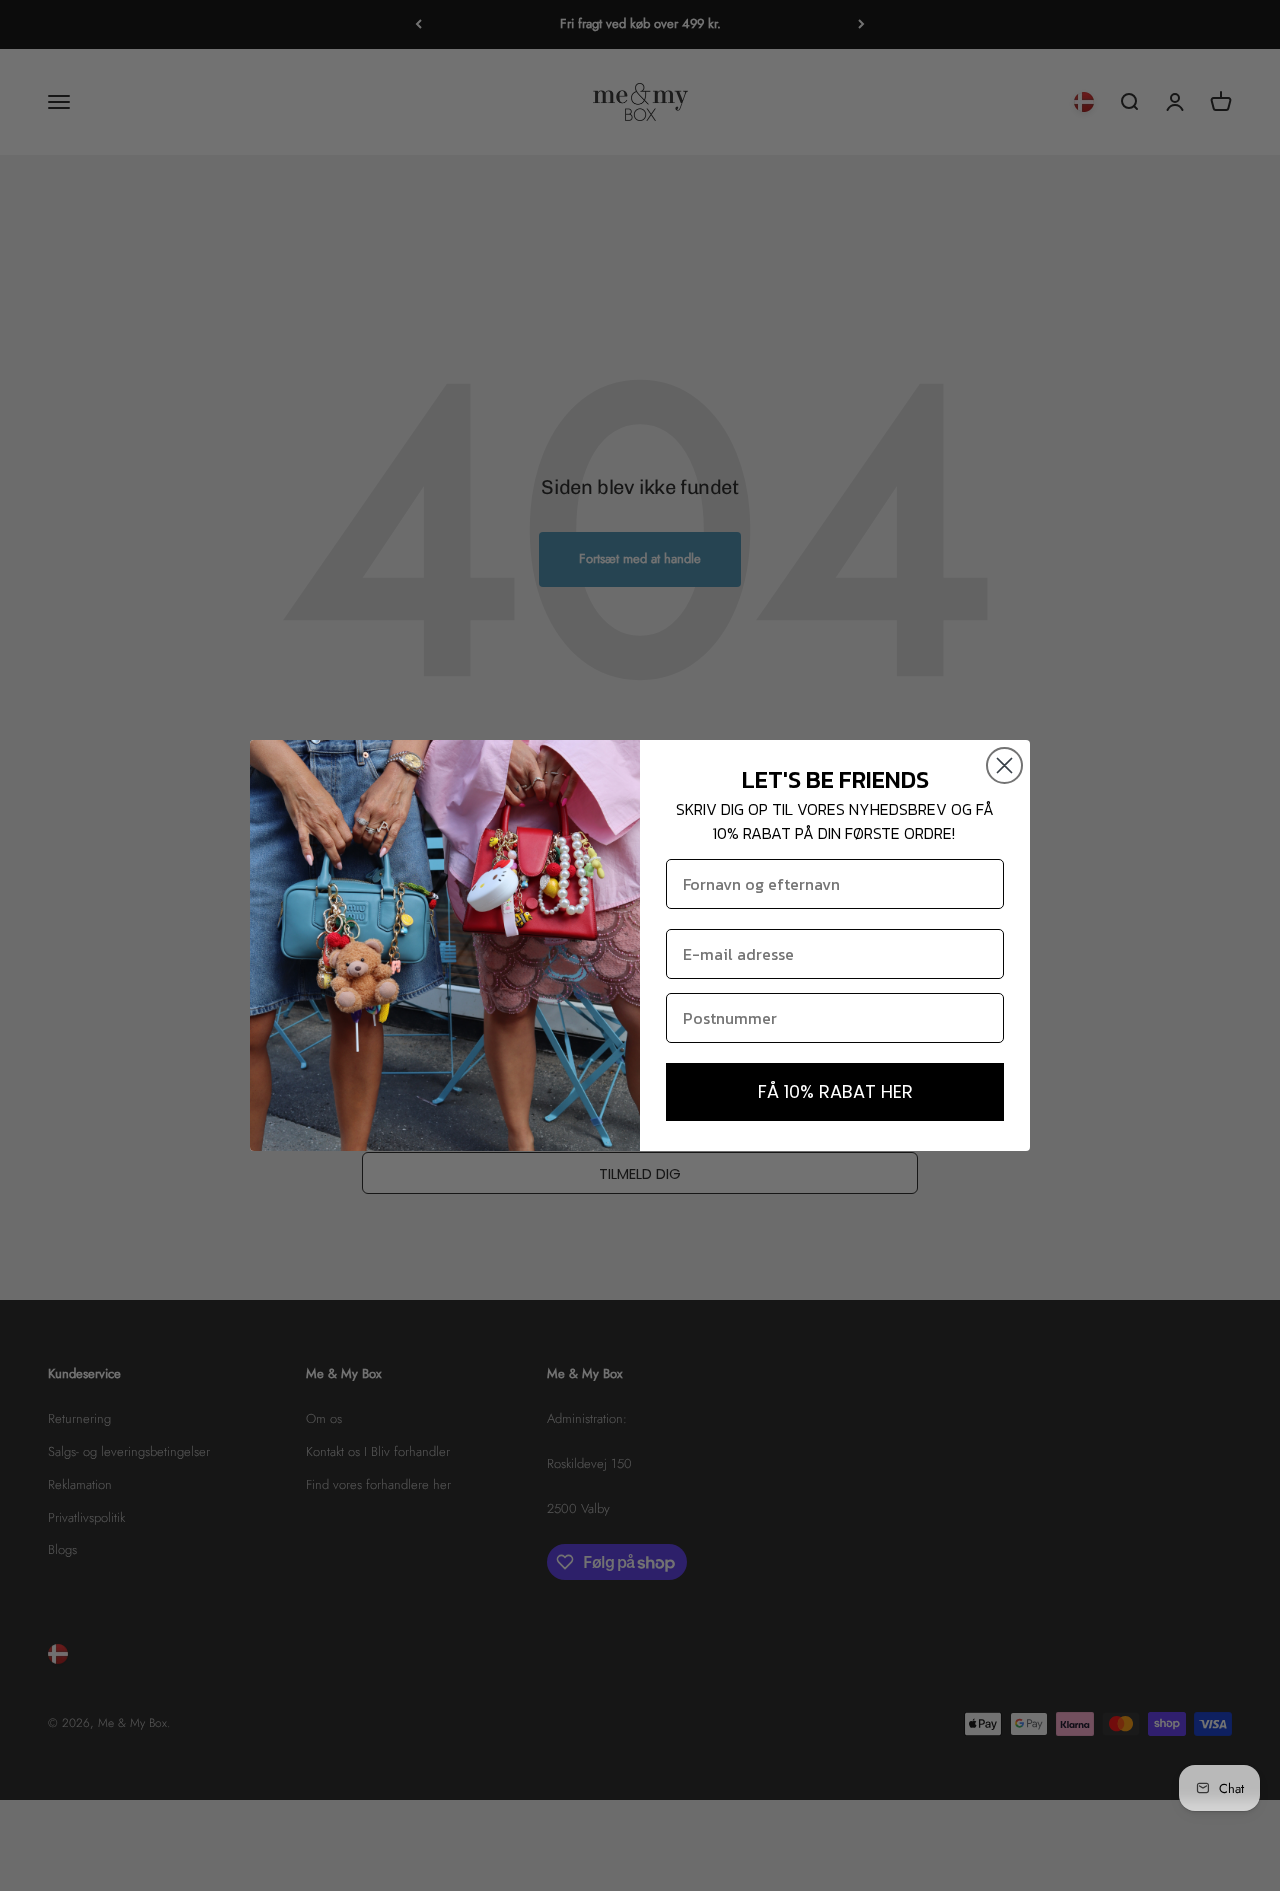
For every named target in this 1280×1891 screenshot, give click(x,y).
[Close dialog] (1004, 765)
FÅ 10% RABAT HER (835, 1091)
